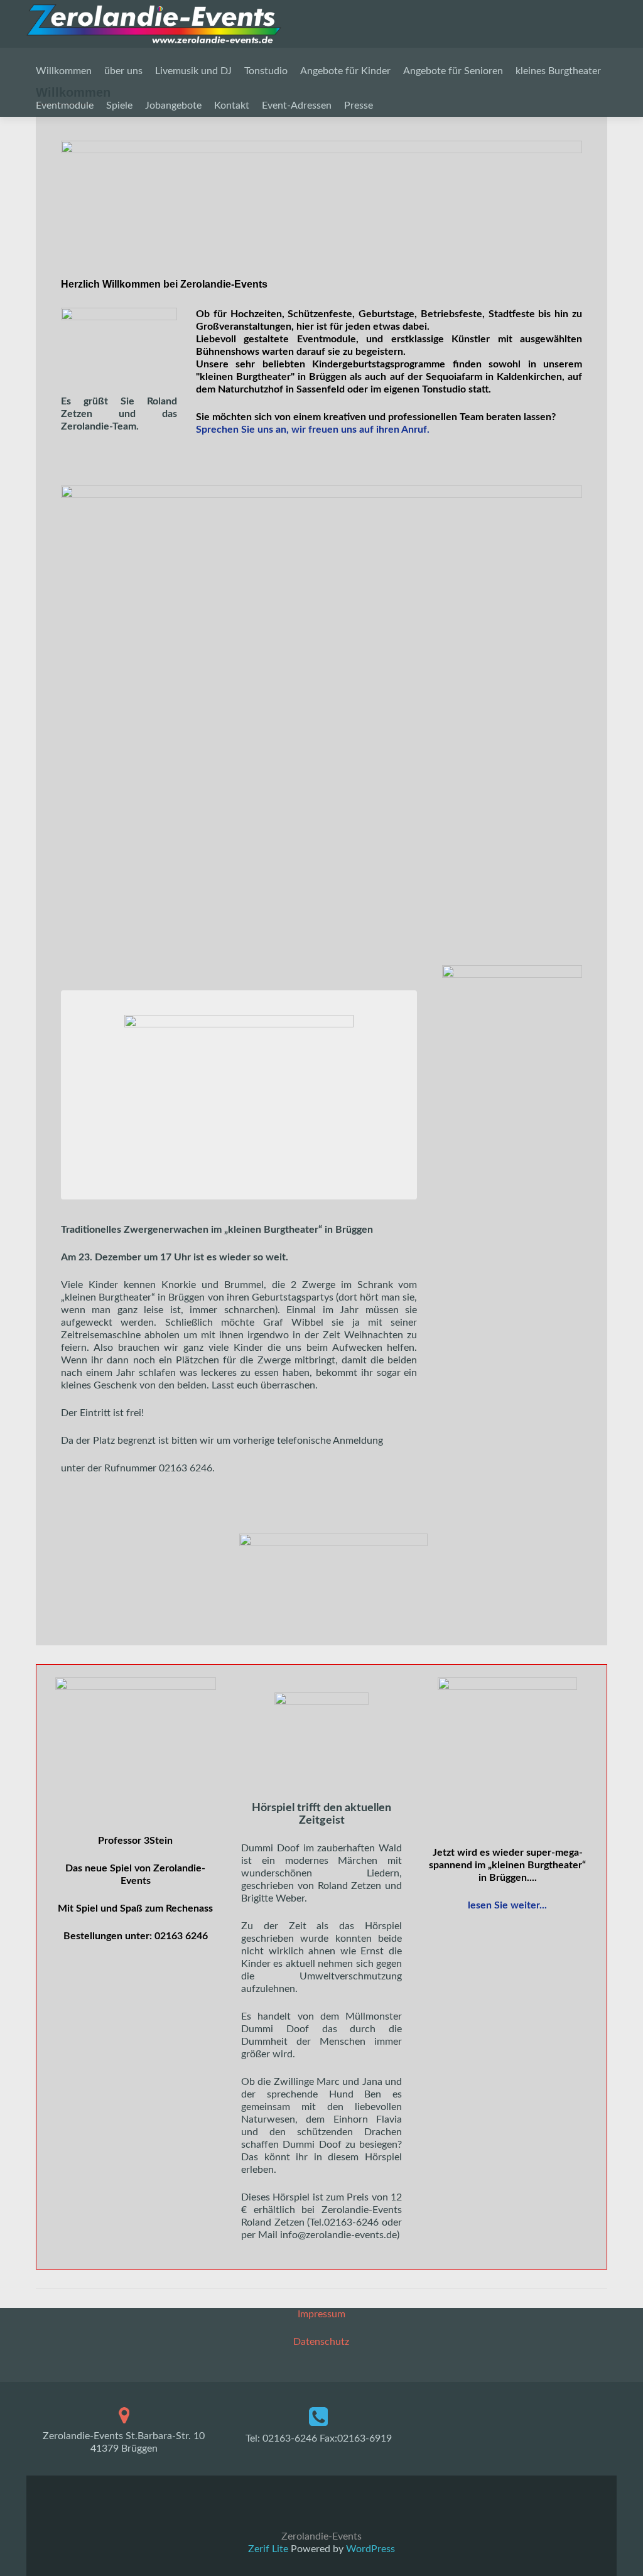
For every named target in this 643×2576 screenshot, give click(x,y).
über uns (123, 71)
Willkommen (64, 71)
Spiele (119, 106)
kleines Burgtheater (558, 71)
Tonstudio (266, 71)
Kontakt (232, 106)
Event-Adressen (297, 106)
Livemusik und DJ (193, 71)
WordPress (369, 2549)
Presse (359, 106)
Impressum (321, 2314)
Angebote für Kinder (345, 71)
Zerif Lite (269, 2549)
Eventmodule (65, 106)
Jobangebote (173, 106)
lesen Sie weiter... (507, 1905)
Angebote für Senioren (453, 71)
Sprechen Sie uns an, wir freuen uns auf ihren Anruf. (313, 430)
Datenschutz (321, 2342)
